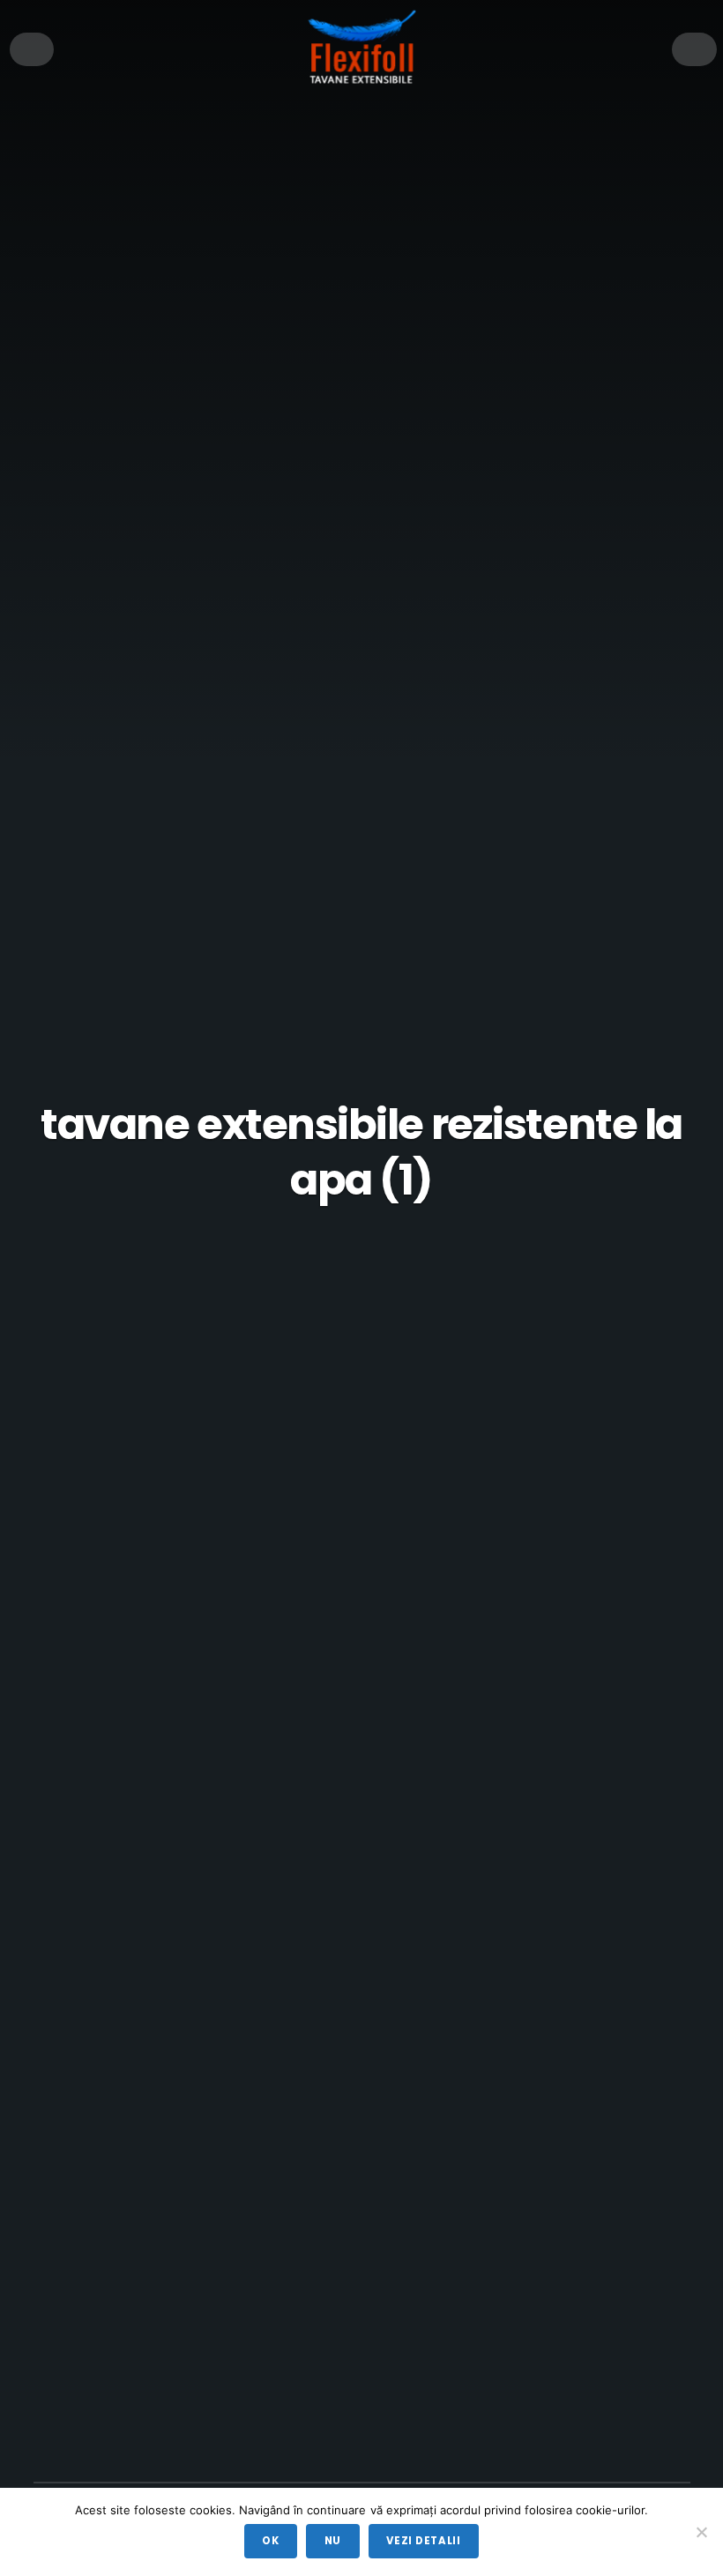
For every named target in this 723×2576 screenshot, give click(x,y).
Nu (333, 2541)
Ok (270, 2541)
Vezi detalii (423, 2541)
